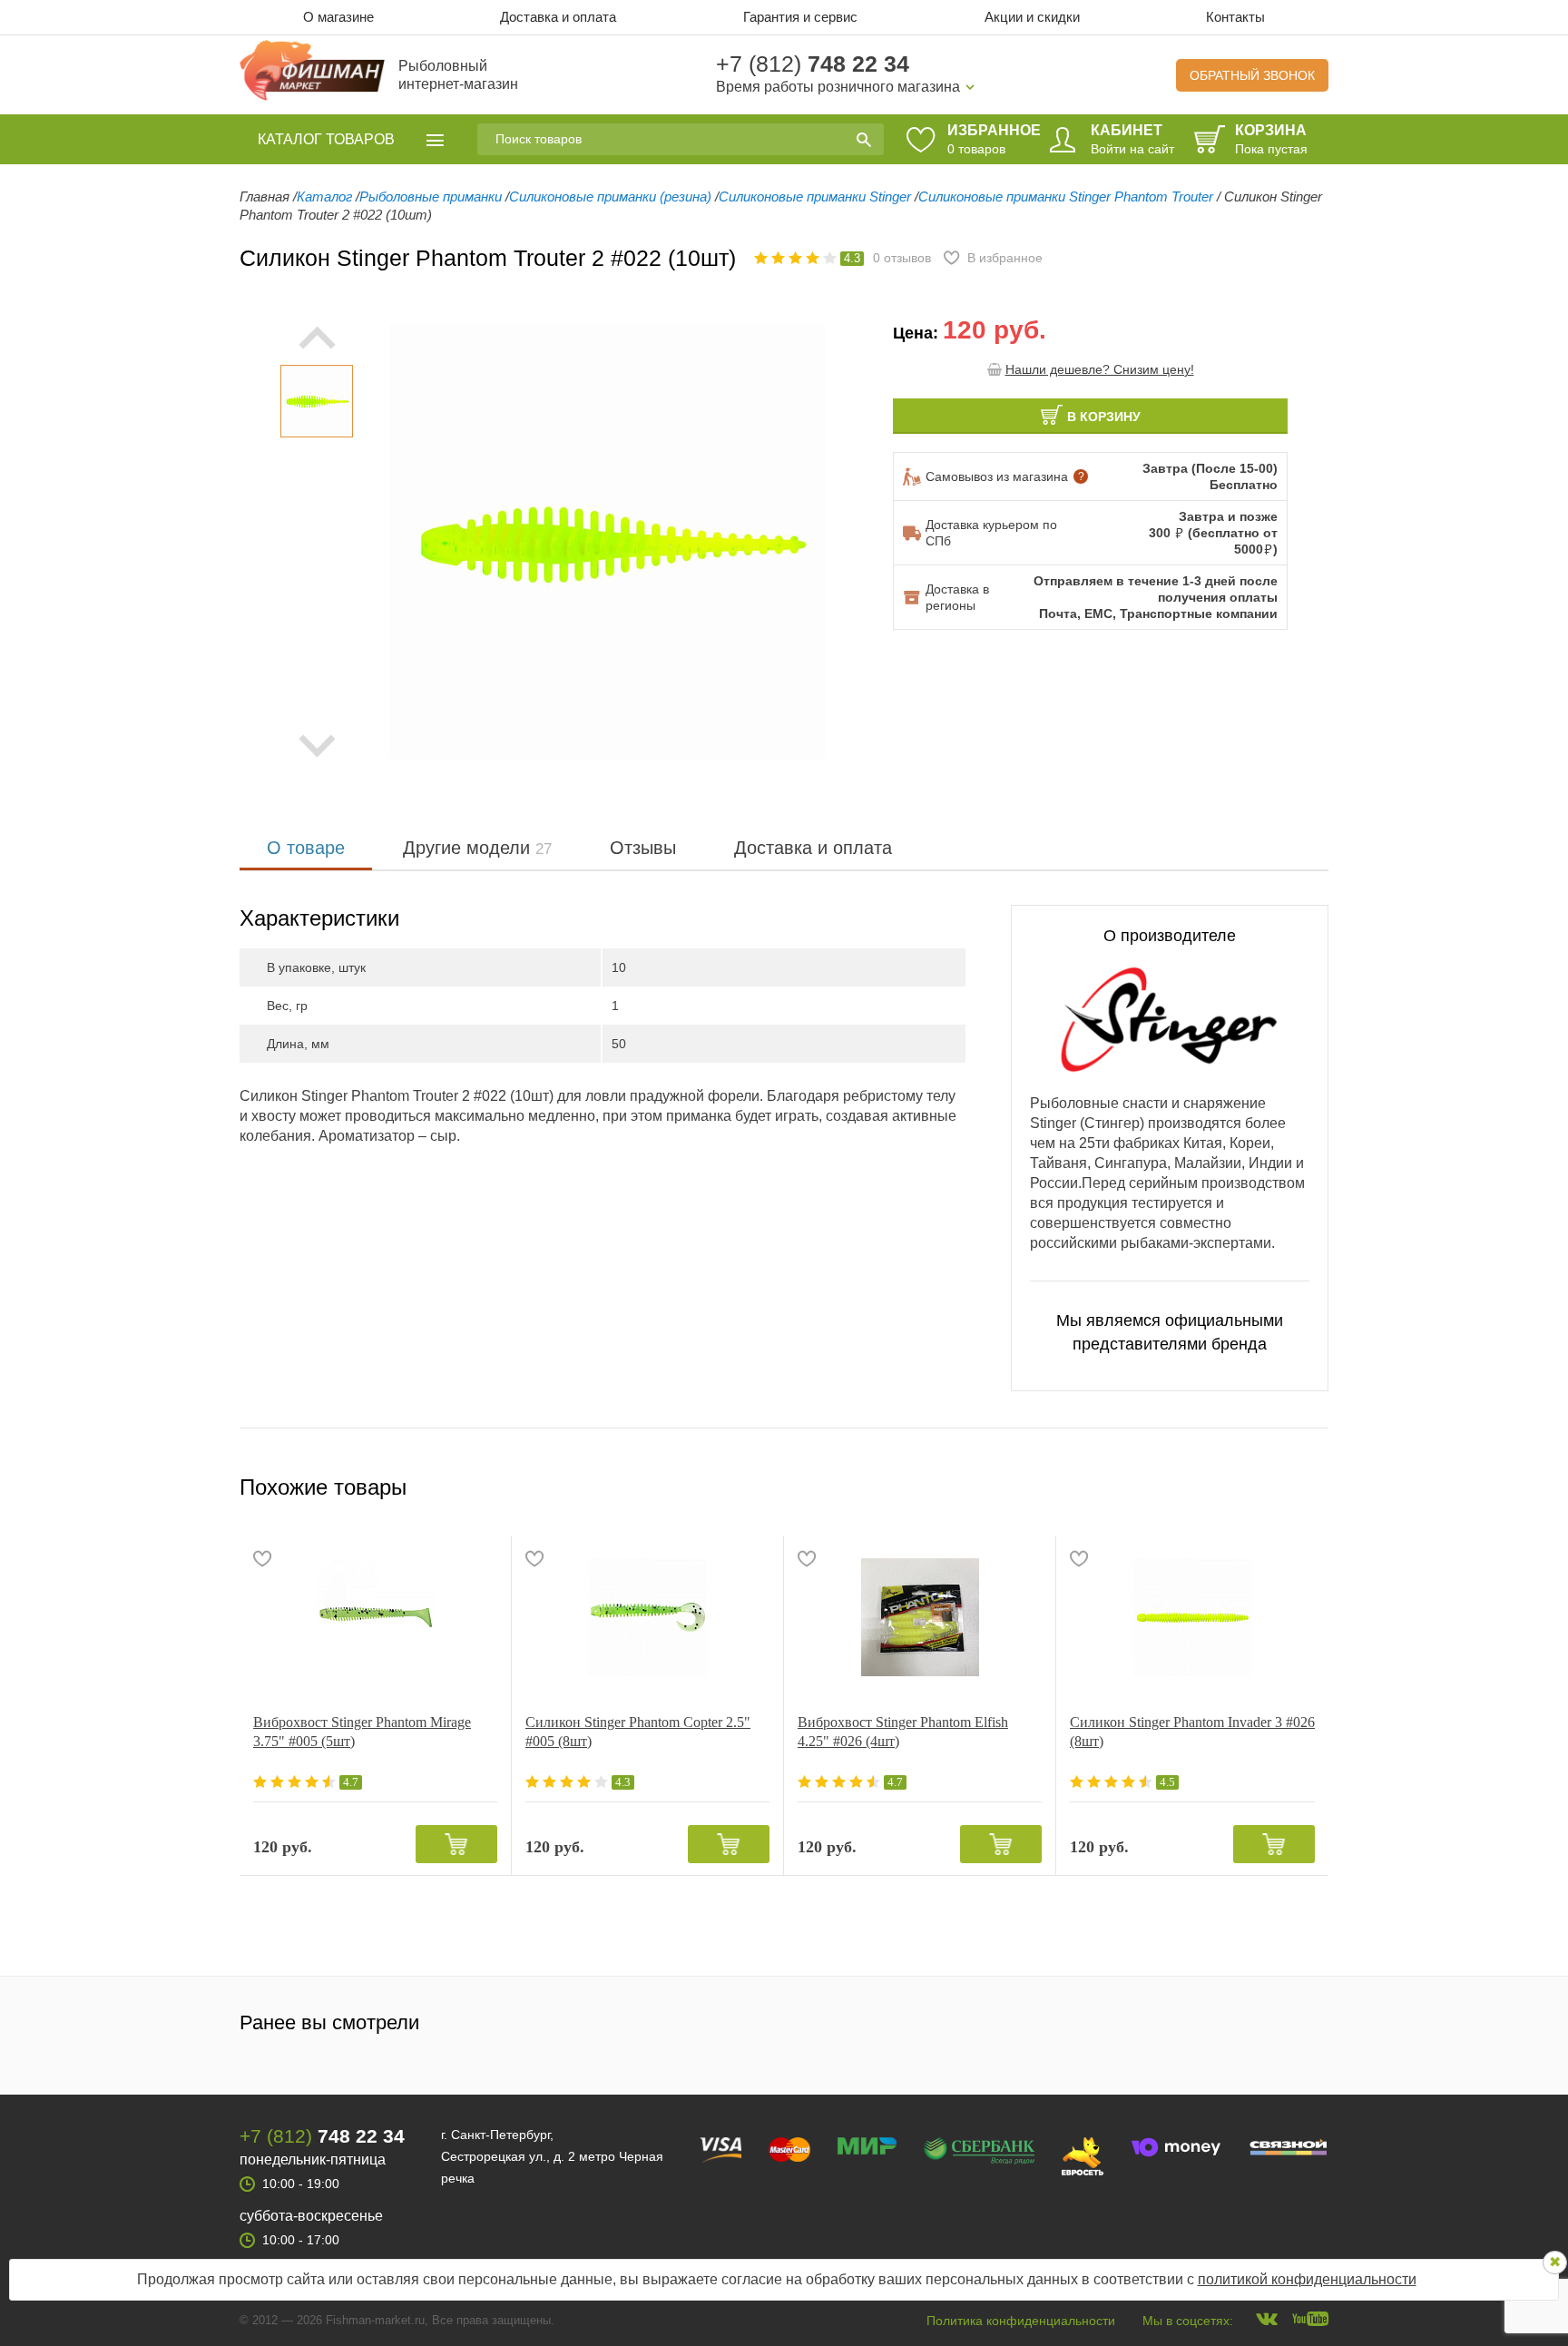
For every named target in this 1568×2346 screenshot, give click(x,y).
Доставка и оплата (558, 17)
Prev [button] (317, 338)
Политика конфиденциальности (1021, 2321)
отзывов (902, 258)
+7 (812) (813, 64)
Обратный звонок (1252, 75)
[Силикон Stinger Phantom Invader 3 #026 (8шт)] (1192, 1617)
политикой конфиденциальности (1307, 2279)
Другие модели (477, 848)
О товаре (306, 848)
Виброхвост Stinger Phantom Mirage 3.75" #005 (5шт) (362, 1732)
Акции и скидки (1032, 17)
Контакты (1235, 17)
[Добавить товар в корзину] (456, 1844)
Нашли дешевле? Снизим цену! (1100, 369)
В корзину (1104, 417)
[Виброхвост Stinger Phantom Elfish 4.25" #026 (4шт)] (920, 1617)
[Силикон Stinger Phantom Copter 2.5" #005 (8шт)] (647, 1617)
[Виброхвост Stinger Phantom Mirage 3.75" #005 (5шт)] (375, 1617)
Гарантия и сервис (800, 17)
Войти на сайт (1132, 149)
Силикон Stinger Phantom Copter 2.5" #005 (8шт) (638, 1732)
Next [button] (317, 746)
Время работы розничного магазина (838, 87)
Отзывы (643, 848)
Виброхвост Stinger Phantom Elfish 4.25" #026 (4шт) (903, 1732)
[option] (317, 401)
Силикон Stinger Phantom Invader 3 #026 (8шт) (1192, 1732)
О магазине (338, 17)
